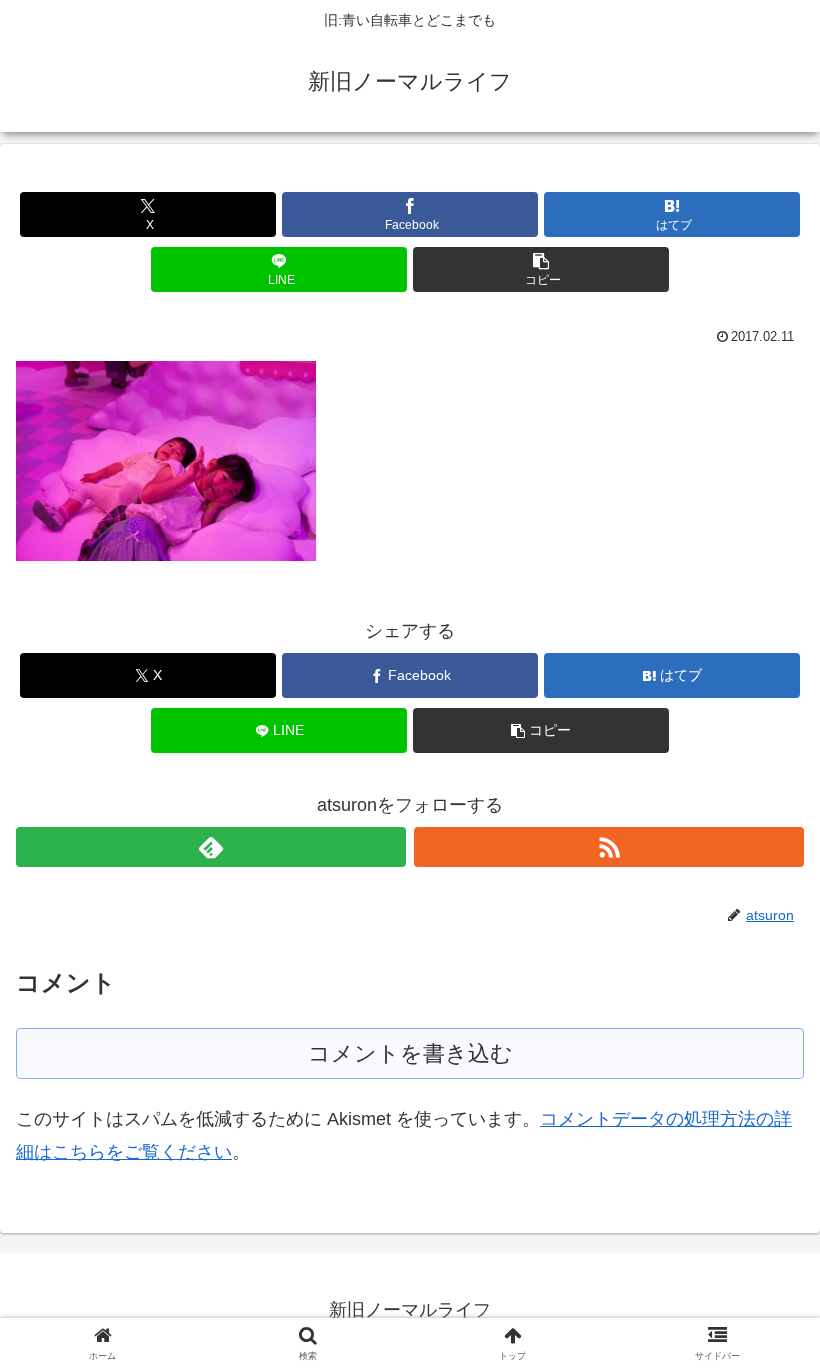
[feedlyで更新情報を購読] (211, 847)
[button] (541, 269)
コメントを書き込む (410, 1053)
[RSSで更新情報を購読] (609, 847)
